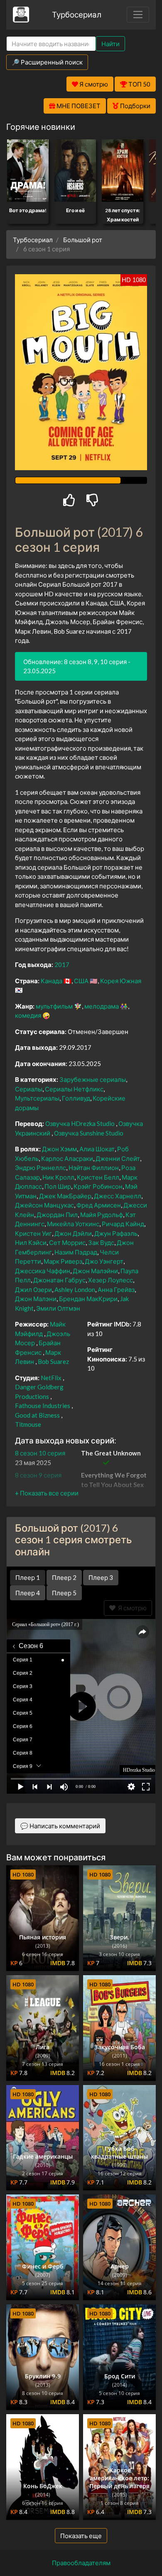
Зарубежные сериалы (93, 1079)
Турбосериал (77, 14)
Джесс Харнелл (118, 1196)
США (81, 981)
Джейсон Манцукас (44, 1205)
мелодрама (102, 1006)
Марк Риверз (63, 1261)
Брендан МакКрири (88, 1299)
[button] (47, 1493)
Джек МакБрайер (65, 1196)
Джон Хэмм (59, 1149)
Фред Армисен (99, 1205)
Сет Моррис (67, 1242)
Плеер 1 (28, 1577)
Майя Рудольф (102, 1215)
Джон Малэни (36, 1299)
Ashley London (75, 1289)
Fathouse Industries (43, 1406)
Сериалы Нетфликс (74, 1089)
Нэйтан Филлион (94, 1168)
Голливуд (76, 1098)
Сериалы (29, 1089)
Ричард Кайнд (123, 1224)
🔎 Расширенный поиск (47, 62)
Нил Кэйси (31, 1242)
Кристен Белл (98, 1177)
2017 (62, 964)
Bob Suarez (53, 1361)
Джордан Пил (57, 1215)
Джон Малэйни (95, 1271)
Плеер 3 (101, 1577)
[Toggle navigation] (138, 15)
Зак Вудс (101, 1242)
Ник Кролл (58, 1177)
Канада (52, 981)
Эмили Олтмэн (58, 1308)
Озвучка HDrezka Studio (81, 1123)
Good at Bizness (37, 1415)
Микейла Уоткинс (73, 1224)
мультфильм (54, 1006)
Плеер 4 (28, 1593)
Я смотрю (131, 1608)
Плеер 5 (64, 1593)
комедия (28, 1015)
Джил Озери (33, 1289)
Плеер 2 (64, 1577)
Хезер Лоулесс (110, 1280)
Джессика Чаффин (43, 1271)
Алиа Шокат (97, 1149)
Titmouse (28, 1424)
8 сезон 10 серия (40, 1453)
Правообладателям (81, 2563)
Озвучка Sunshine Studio (89, 1133)
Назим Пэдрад (76, 1252)
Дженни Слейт (118, 1158)
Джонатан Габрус (59, 1280)
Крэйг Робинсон (98, 1186)
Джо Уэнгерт (104, 1261)
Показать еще (81, 2536)
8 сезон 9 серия (38, 1475)
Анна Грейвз (116, 1289)
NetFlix (51, 1378)
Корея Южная (121, 981)
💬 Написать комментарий (60, 1826)
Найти (110, 44)
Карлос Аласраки (67, 1158)
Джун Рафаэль (116, 1233)
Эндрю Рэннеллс (40, 1168)
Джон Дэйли (73, 1233)
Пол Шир (58, 1186)
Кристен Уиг (33, 1233)
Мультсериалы (37, 1098)
